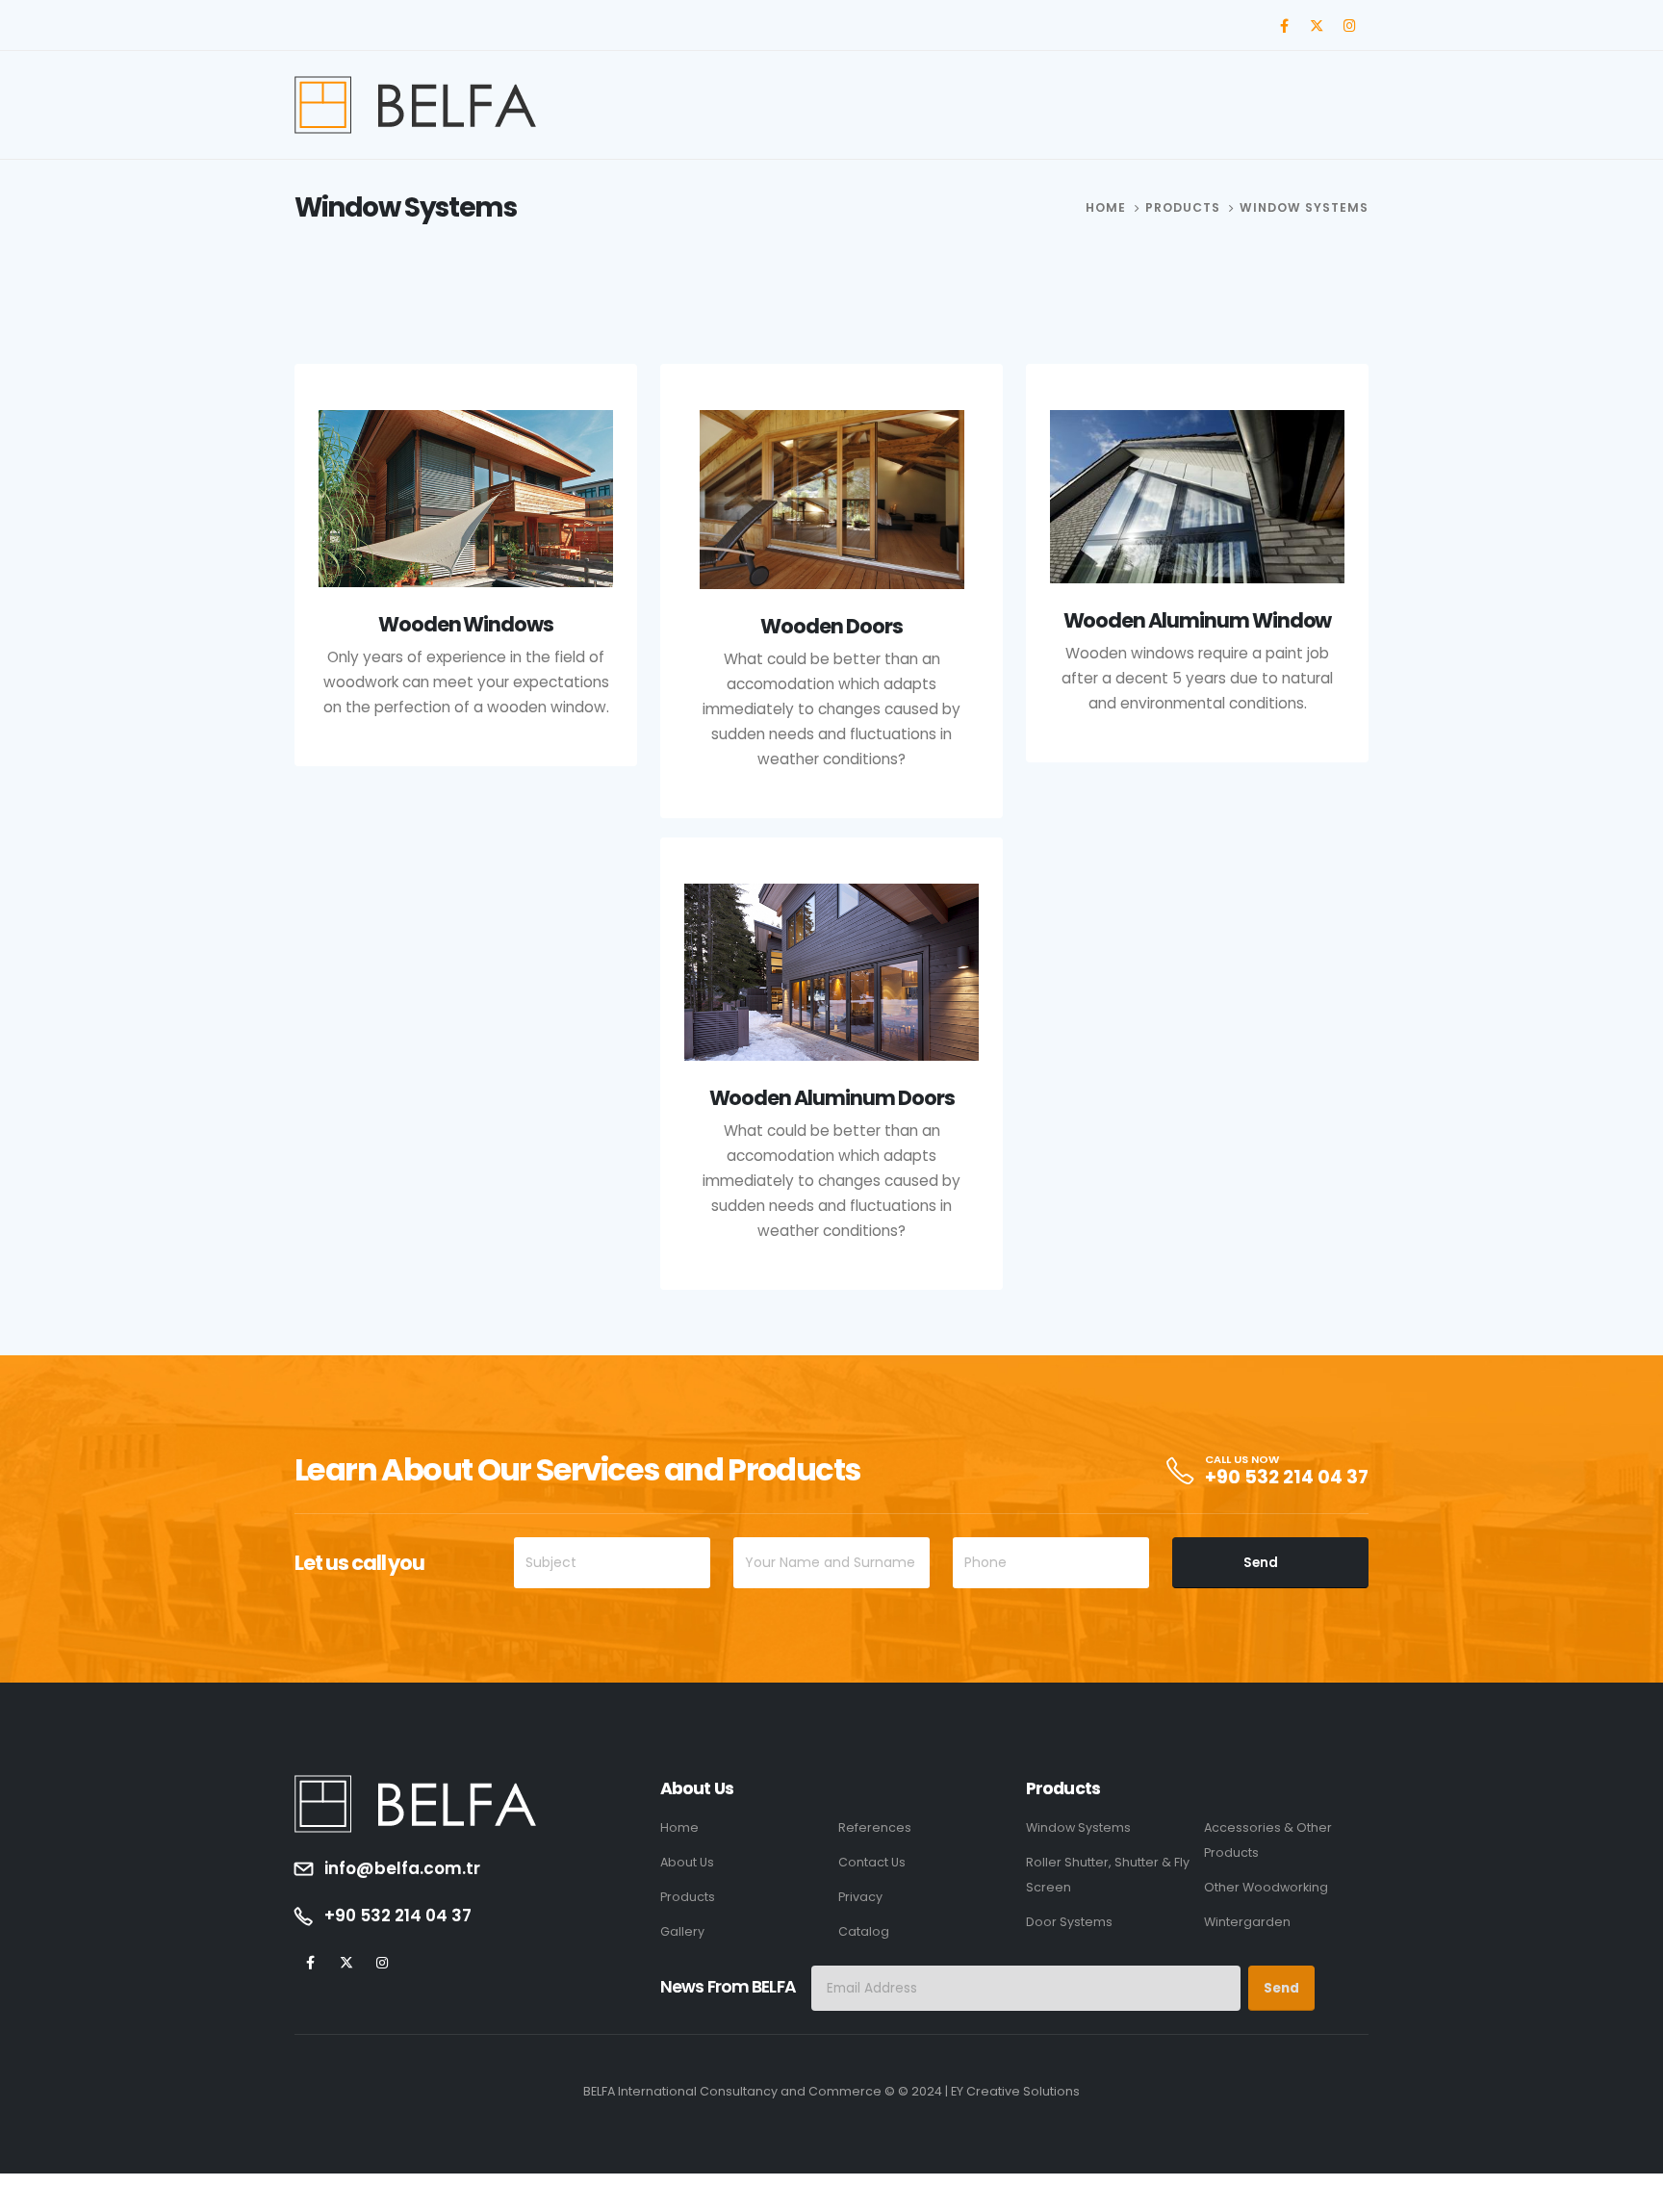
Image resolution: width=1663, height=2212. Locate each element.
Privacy (860, 1897)
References (875, 1827)
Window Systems (1078, 1827)
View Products (461, 835)
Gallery (682, 1931)
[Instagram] (1349, 25)
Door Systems (1069, 1922)
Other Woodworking (1266, 1887)
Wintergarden (1247, 1922)
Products (688, 1897)
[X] (1317, 25)
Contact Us (872, 1862)
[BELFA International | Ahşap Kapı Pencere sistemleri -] (415, 105)
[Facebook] (1284, 25)
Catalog (864, 1931)
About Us (687, 1862)
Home (679, 1827)
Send (1261, 1563)
